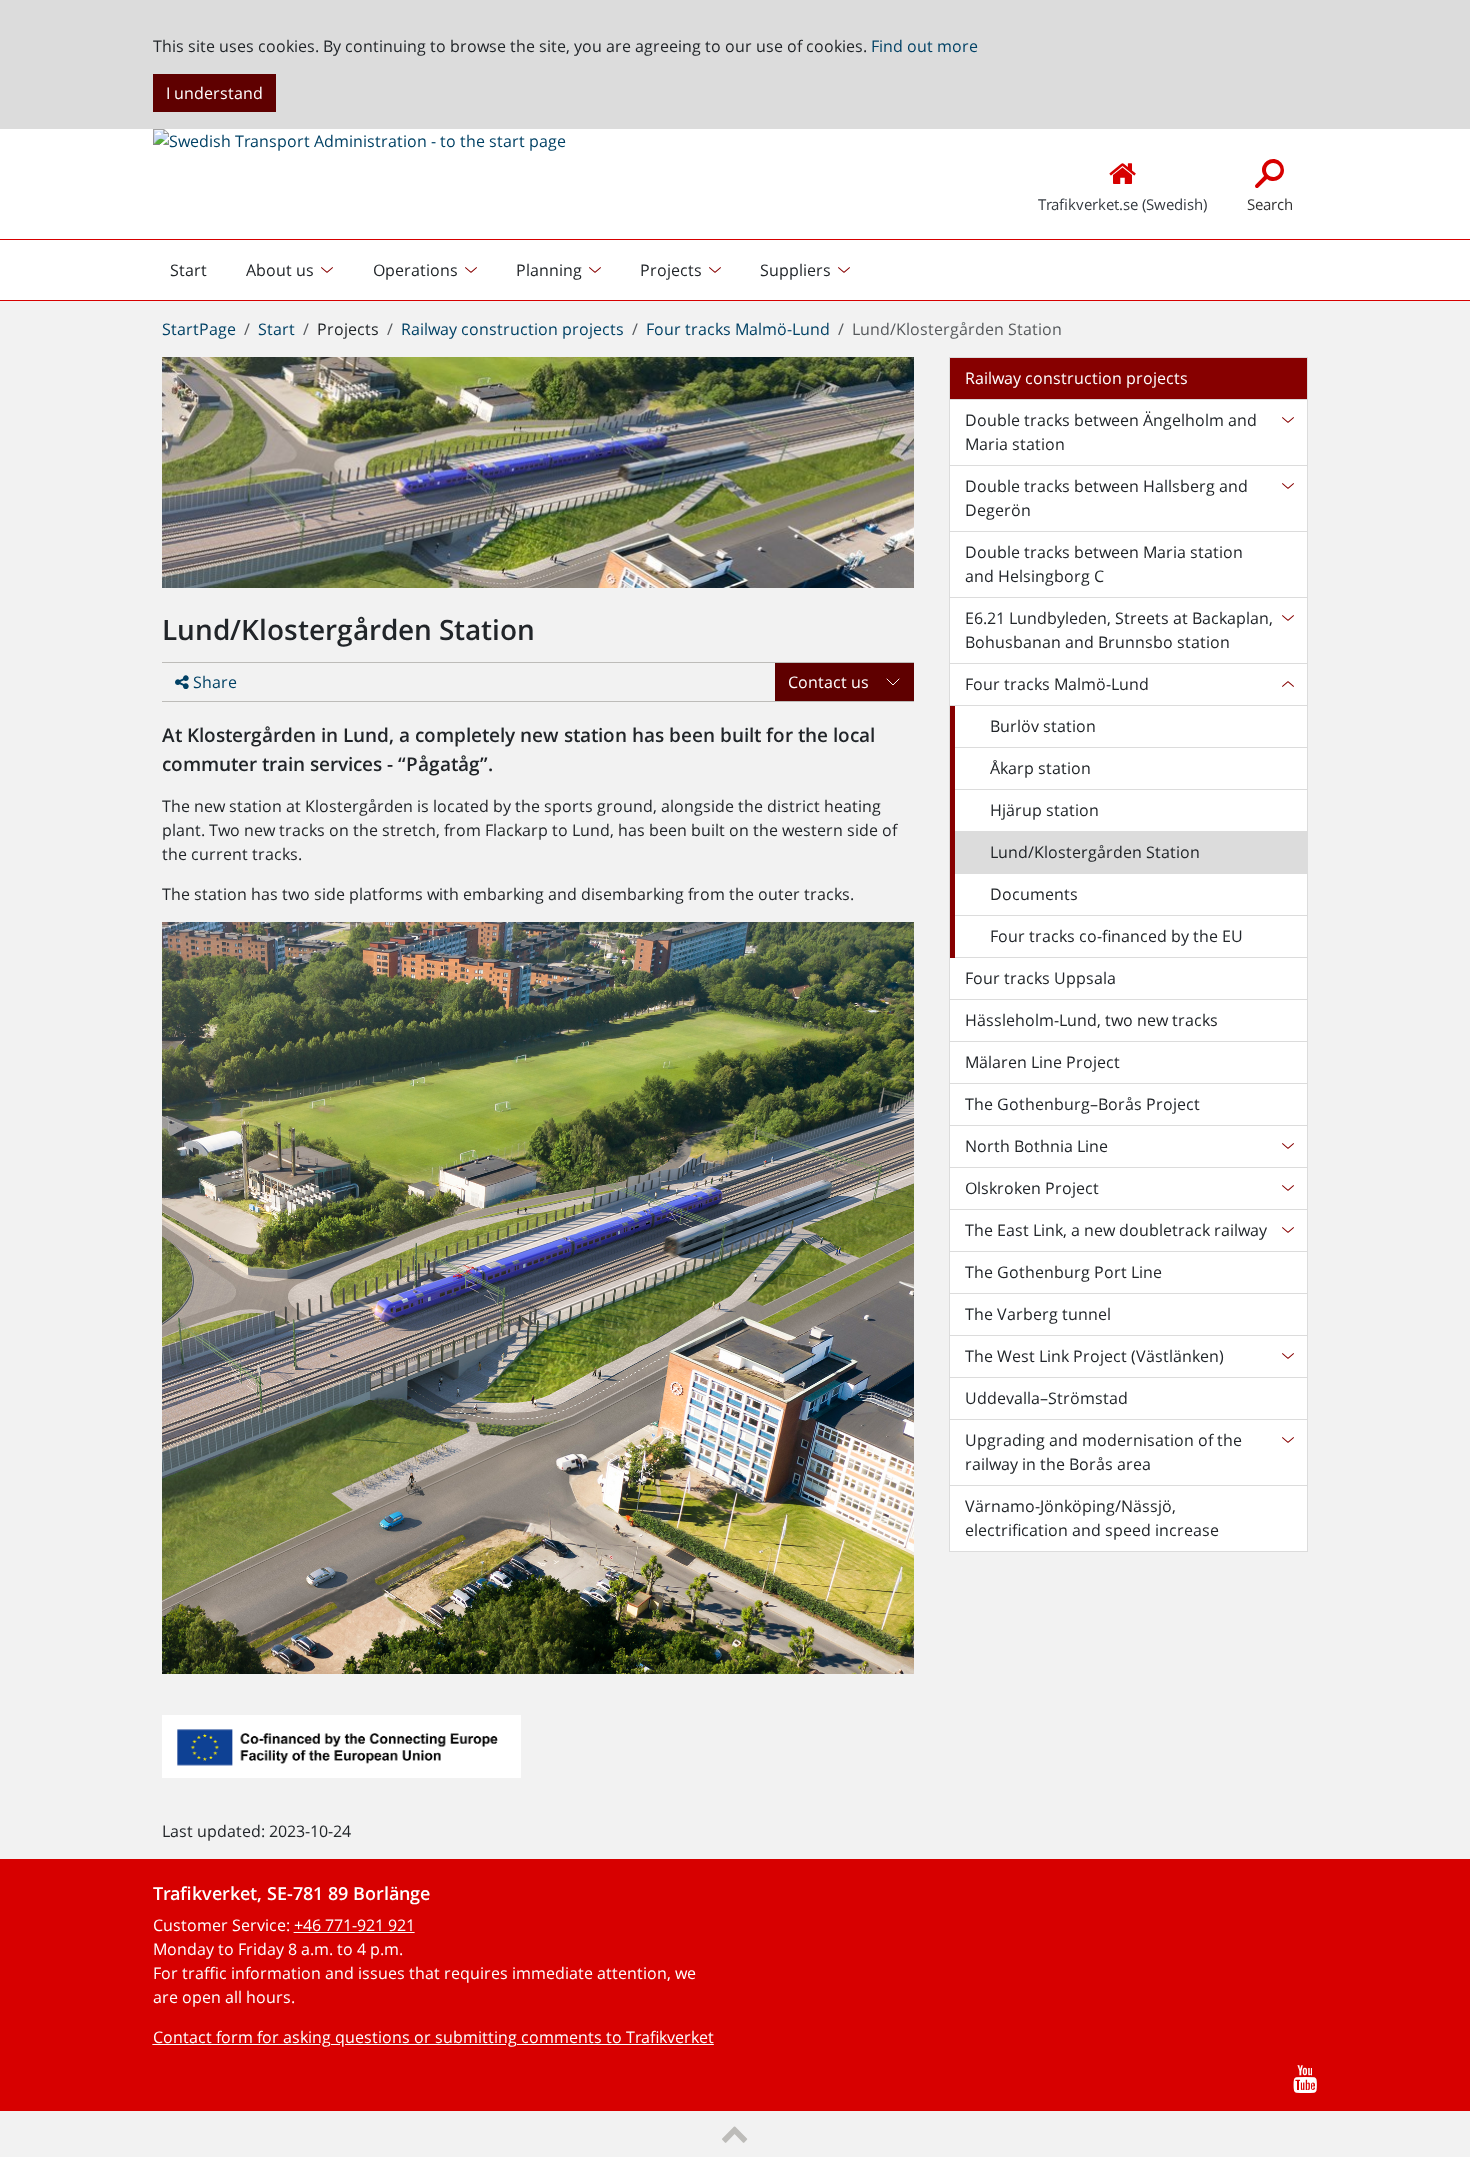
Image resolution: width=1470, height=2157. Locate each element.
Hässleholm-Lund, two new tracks (1091, 1020)
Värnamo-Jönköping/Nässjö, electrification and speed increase (1092, 1518)
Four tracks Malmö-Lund (738, 329)
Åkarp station (1040, 768)
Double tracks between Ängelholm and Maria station (1111, 432)
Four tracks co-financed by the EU (1116, 936)
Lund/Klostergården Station (1095, 852)
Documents (1034, 894)
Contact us (828, 682)
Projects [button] (671, 270)
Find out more (924, 46)
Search (1270, 204)
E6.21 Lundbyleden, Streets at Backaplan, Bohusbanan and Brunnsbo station (1119, 630)
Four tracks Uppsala (1040, 978)
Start (196, 275)
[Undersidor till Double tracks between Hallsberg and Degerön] (1287, 498)
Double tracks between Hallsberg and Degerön (1106, 498)
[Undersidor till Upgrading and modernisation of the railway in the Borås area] (1287, 1452)
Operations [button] (415, 270)
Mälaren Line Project (1042, 1062)
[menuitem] (292, 270)
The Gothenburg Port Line (1063, 1272)
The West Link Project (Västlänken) (1094, 1356)
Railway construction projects (512, 329)
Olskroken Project (1032, 1188)
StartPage (199, 329)
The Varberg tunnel (1038, 1314)
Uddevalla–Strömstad (1046, 1398)
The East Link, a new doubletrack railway (1116, 1230)
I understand (214, 93)
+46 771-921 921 (354, 1925)
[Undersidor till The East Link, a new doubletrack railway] (1287, 1230)
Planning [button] (549, 270)
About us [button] (280, 270)
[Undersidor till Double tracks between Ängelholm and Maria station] (1287, 432)
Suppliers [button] (795, 270)
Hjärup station (1044, 810)
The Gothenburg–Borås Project (1082, 1104)
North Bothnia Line (1036, 1146)
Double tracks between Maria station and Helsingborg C (1104, 564)
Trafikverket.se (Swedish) (1122, 204)
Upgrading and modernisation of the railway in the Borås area (1103, 1452)
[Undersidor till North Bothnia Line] (1287, 1146)
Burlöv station (1043, 726)
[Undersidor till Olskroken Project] (1287, 1188)
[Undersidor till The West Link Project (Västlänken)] (1287, 1356)
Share (213, 682)
